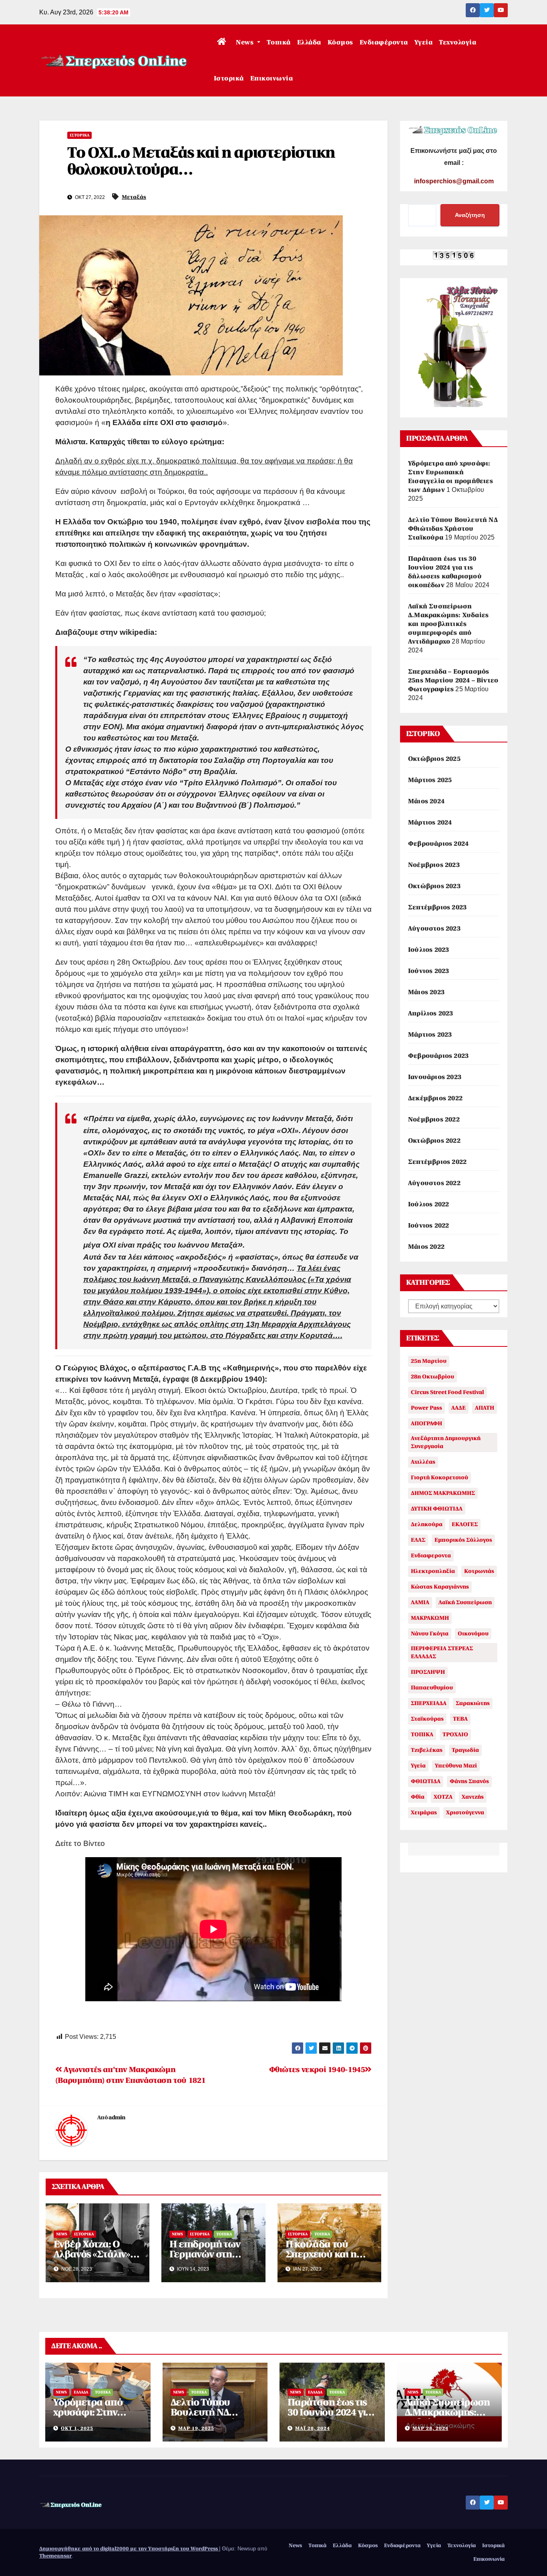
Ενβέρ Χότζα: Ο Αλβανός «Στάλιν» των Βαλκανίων (92, 2254)
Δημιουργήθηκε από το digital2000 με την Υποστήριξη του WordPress (129, 2549)
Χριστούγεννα (465, 1813)
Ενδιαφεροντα (431, 1556)
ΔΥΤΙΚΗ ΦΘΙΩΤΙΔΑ (437, 1509)
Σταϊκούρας (427, 1719)
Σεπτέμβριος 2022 (437, 1162)
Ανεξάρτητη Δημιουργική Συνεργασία (446, 1442)
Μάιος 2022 (426, 1247)
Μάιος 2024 (426, 801)
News (246, 42)
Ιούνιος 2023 (428, 971)
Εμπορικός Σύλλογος (463, 1540)
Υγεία (424, 42)
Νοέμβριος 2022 (434, 1119)
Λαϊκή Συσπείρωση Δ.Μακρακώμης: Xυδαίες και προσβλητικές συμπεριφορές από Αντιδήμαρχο (448, 624)
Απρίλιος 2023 (431, 1013)
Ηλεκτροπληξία (433, 1571)
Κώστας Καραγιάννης (440, 1587)
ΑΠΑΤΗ (485, 1408)
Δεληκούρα (427, 1524)
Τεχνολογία (458, 42)
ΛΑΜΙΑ (420, 1602)
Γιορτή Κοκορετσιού (439, 1478)
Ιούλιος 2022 (428, 1204)
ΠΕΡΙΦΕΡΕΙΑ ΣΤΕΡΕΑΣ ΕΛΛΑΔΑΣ (442, 1652)
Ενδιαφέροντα (384, 42)
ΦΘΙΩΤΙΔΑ (426, 1781)
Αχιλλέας (423, 1462)
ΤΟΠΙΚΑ (422, 1734)
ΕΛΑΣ (418, 1540)
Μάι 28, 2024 (313, 2428)
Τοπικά (279, 42)
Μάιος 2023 (426, 992)
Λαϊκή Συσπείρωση (465, 1602)
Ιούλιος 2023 (428, 950)
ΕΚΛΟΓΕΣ (465, 1524)
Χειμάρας (424, 1813)
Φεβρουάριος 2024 (438, 844)
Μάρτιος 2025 (430, 780)
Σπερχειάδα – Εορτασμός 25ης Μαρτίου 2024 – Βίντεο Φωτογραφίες (453, 680)
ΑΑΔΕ (459, 1408)
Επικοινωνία (272, 78)
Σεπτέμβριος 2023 (437, 907)
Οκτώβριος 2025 (434, 759)
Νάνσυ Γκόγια (430, 1634)
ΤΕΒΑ (460, 1719)
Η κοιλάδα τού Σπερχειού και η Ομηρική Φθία (321, 2254)
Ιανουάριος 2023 (435, 1077)
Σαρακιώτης (473, 1703)
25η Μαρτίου (429, 1361)
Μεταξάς (134, 197)
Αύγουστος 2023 (434, 929)
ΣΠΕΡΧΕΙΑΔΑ (429, 1703)
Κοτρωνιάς (479, 1571)
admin (117, 2118)
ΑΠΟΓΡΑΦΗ (426, 1423)
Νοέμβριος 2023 (434, 865)
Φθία (418, 1797)
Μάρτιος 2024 (430, 823)
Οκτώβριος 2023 (434, 886)
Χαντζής (473, 1797)
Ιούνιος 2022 (428, 1226)
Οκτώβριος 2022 (434, 1141)
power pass (426, 1408)
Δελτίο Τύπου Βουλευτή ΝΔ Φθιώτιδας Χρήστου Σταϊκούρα (453, 529)
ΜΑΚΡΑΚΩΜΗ (430, 1618)
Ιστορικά (229, 78)
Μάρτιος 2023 (430, 1035)
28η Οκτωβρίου (432, 1377)
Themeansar (55, 2556)
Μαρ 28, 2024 (430, 2428)
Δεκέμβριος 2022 (435, 1098)
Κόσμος (340, 42)
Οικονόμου (473, 1634)
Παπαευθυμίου (432, 1688)
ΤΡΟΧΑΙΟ (455, 1734)
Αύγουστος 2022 (434, 1183)
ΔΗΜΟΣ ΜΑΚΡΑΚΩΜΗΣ (443, 1493)
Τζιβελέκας (427, 1750)
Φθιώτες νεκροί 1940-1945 (317, 2070)
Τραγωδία (465, 1750)
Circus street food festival (447, 1392)
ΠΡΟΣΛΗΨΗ (428, 1672)
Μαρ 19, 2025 (196, 2428)
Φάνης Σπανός (469, 1781)
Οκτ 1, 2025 (77, 2428)
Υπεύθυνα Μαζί (456, 1766)
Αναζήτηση (470, 215)
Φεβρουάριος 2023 (438, 1056)
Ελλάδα (309, 42)
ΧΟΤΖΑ (443, 1797)
